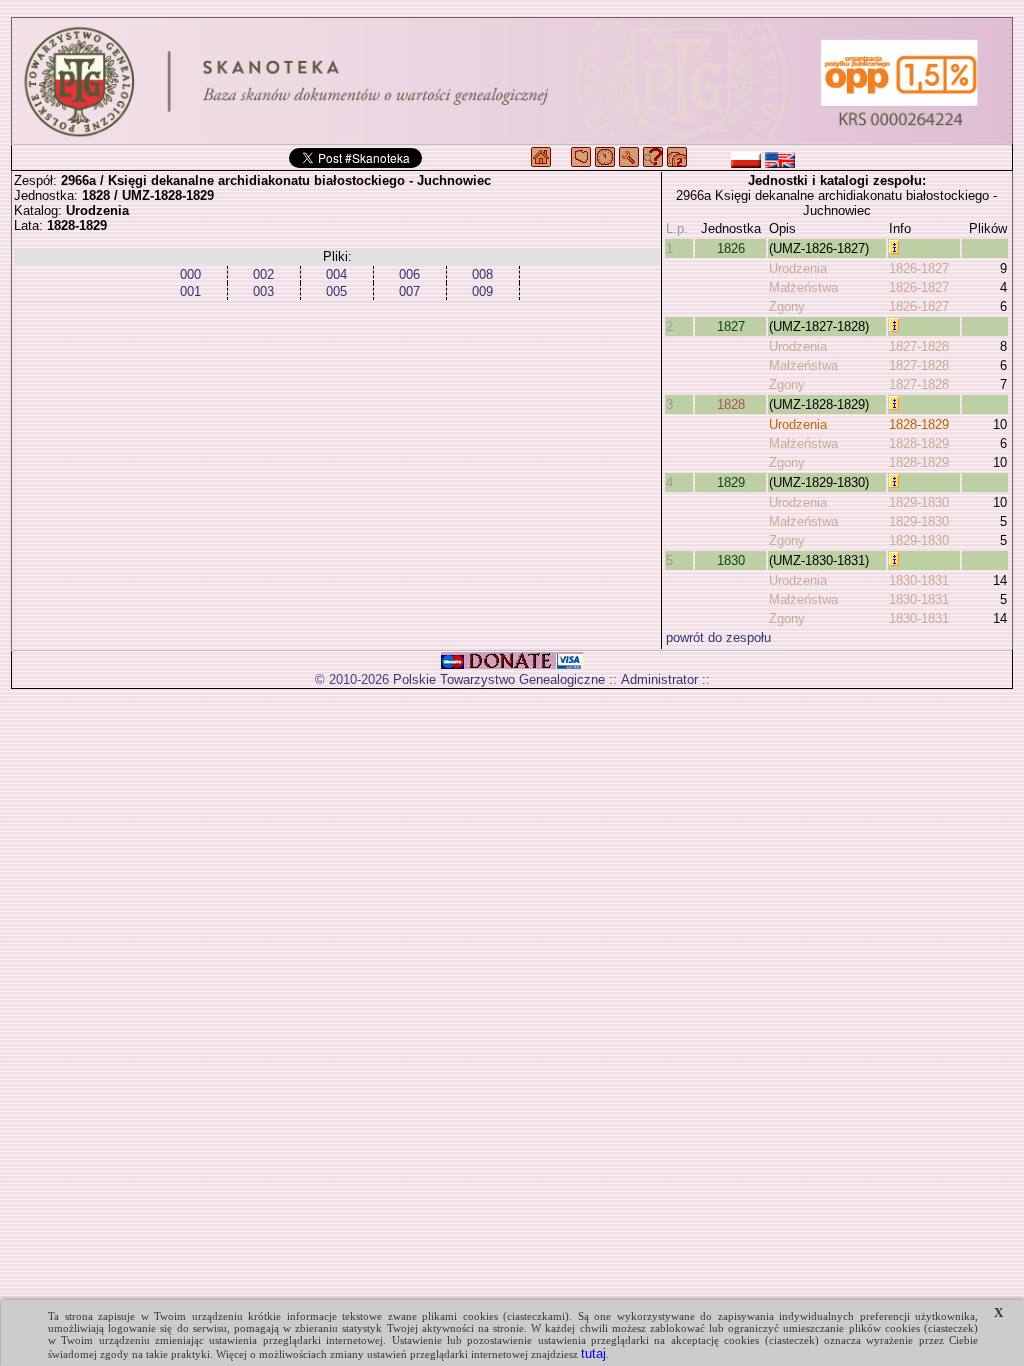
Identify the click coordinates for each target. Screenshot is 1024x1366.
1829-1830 (919, 502)
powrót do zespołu (718, 637)
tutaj (593, 1353)
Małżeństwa (803, 287)
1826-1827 (919, 268)
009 (482, 291)
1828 (731, 404)
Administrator (659, 679)
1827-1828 (919, 346)
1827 (731, 326)
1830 (731, 560)
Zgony (787, 306)
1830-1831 (919, 580)
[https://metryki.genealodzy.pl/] (512, 81)
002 (263, 274)
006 (409, 274)
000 (190, 274)
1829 (731, 482)
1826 (731, 248)
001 (190, 291)
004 (336, 274)
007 (409, 291)
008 (482, 274)
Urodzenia (798, 268)
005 (336, 291)
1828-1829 (919, 424)
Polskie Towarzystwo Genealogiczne (499, 679)
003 (263, 291)
